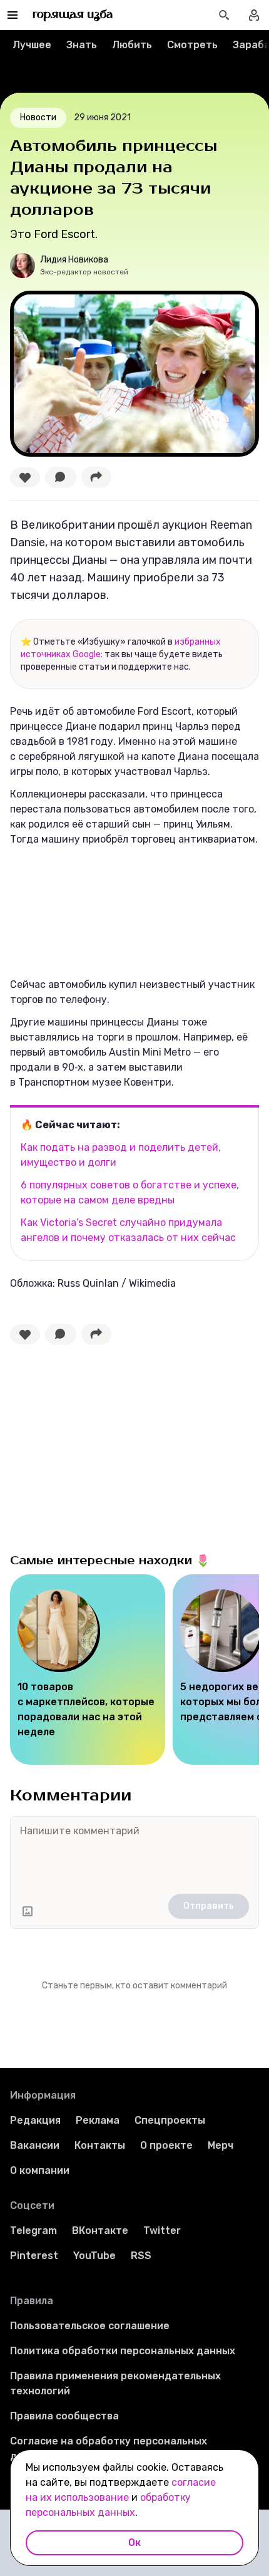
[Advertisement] (104, 1446)
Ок (134, 2542)
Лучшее (32, 45)
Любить (132, 45)
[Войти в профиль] (254, 15)
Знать (82, 45)
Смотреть (192, 45)
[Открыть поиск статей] (224, 15)
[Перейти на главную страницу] (73, 15)
